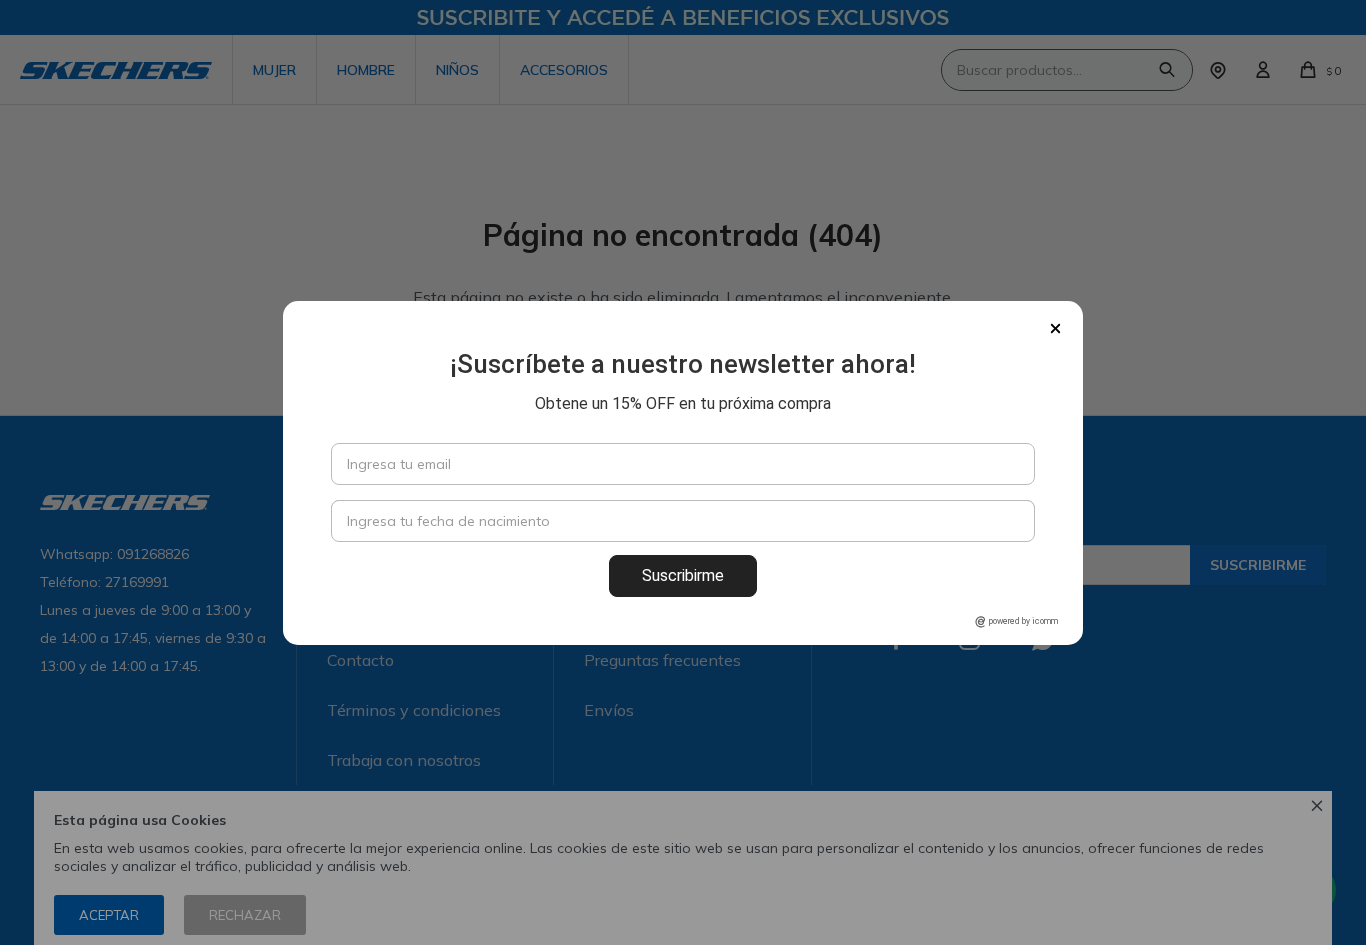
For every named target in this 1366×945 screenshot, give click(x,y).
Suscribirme (683, 575)
